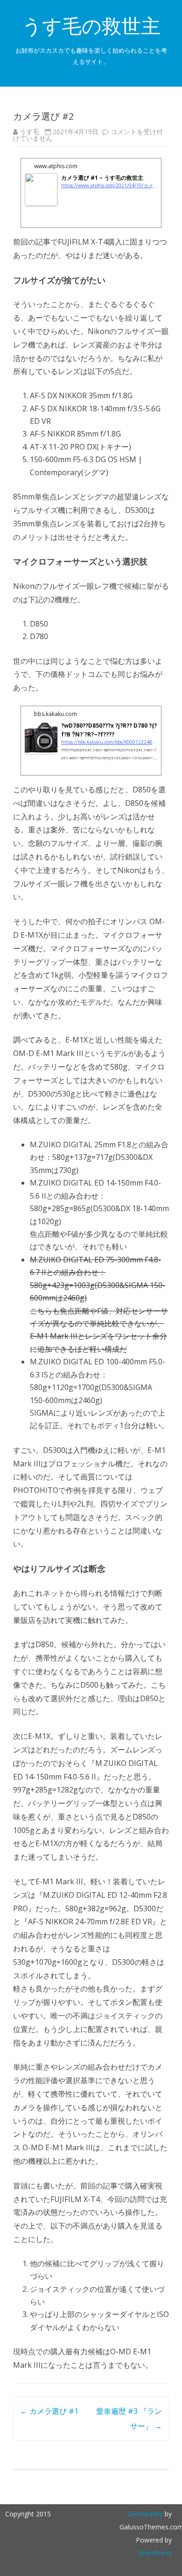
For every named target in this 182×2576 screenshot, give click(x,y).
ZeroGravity (145, 2514)
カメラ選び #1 (49, 2411)
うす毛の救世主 (91, 26)
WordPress (155, 2553)
